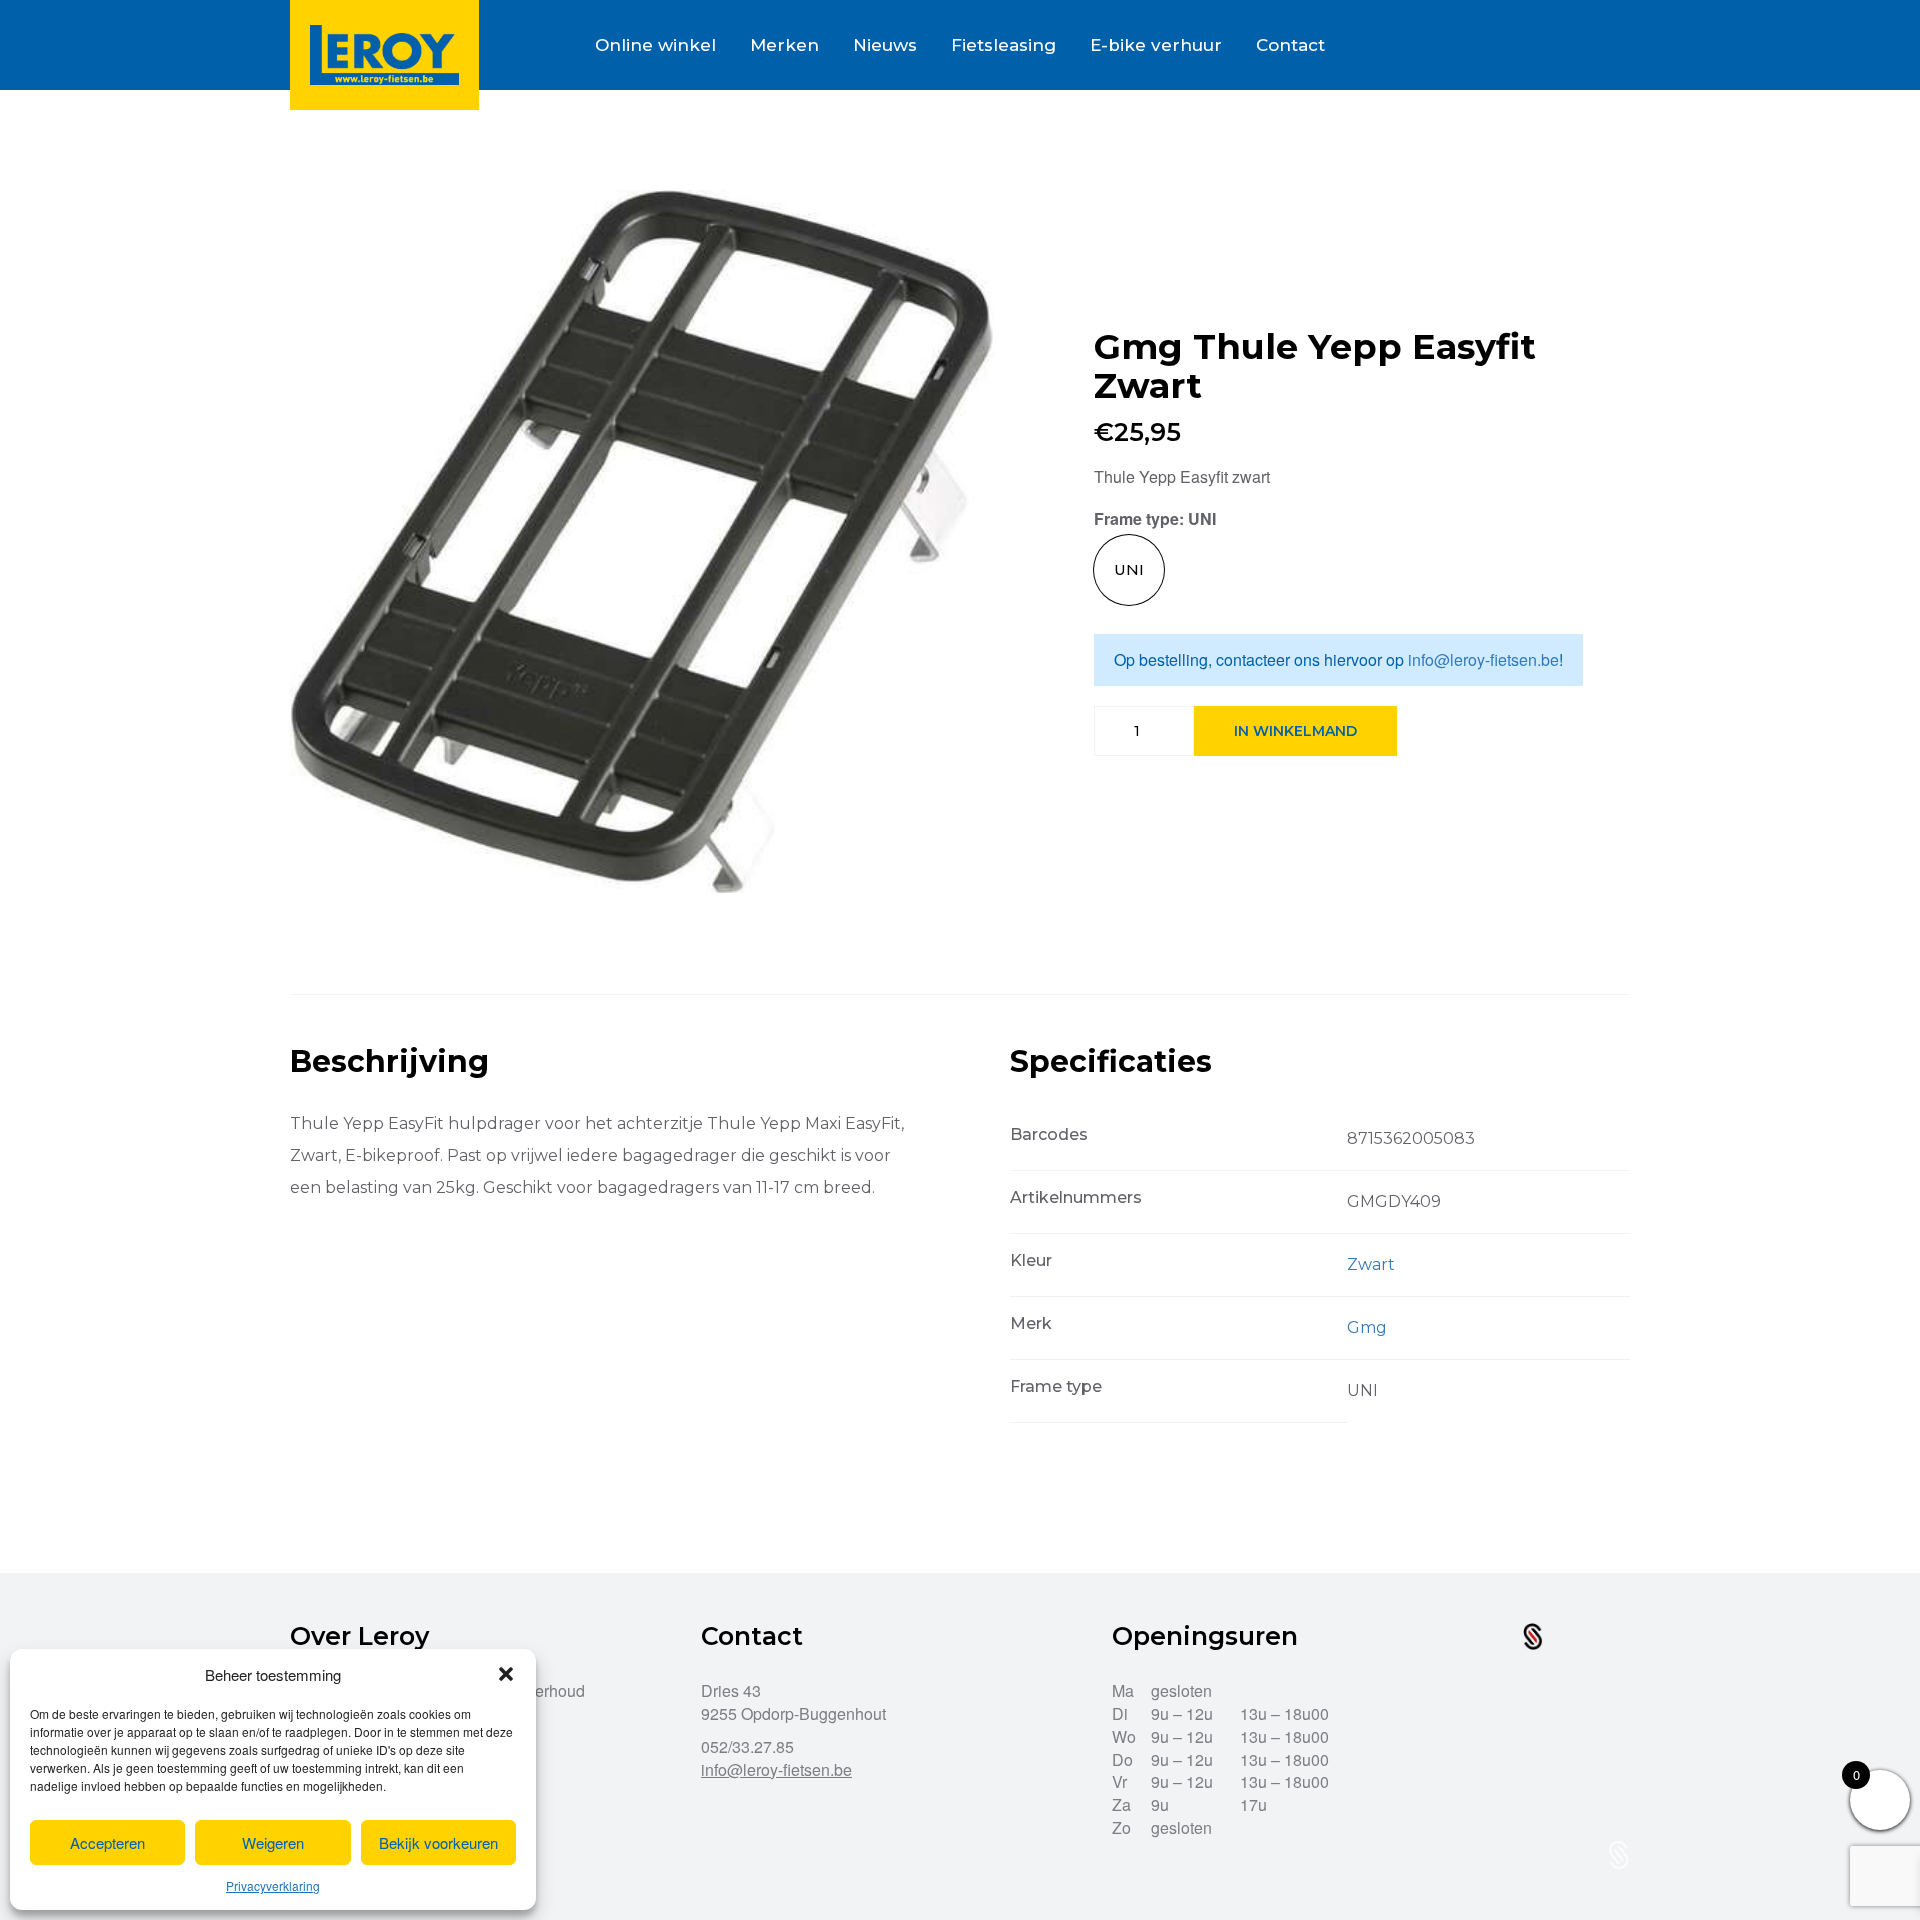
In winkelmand (1295, 731)
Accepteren (107, 1842)
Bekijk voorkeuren (438, 1842)
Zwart (1371, 1264)
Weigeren (273, 1842)
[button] (506, 1674)
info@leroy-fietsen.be (1483, 659)
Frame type (1136, 518)
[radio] (1129, 570)
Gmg (1367, 1327)
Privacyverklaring (273, 1885)
